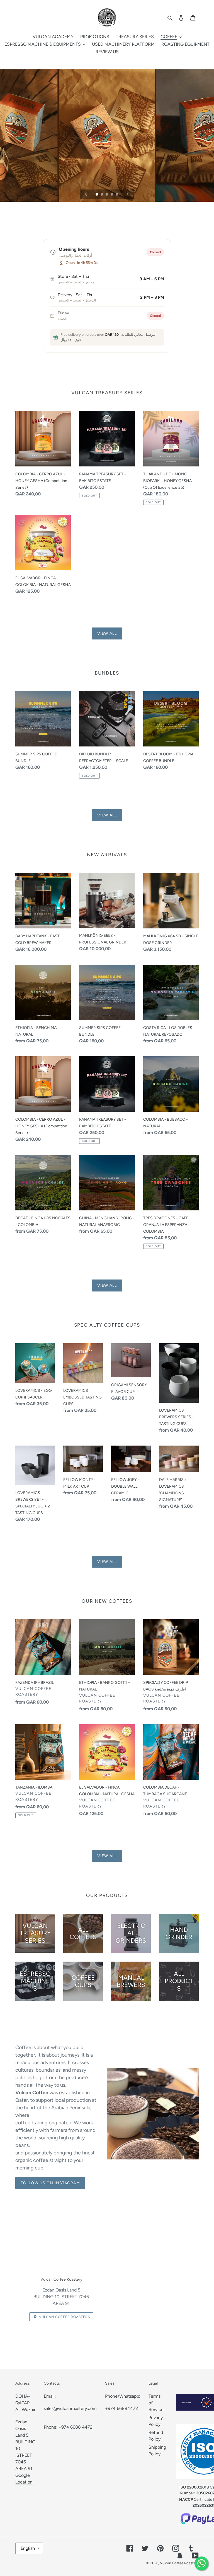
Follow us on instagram (50, 2183)
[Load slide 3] (107, 195)
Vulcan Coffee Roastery (179, 2563)
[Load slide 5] (117, 195)
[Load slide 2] (102, 195)
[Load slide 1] (97, 195)
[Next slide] (128, 194)
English (28, 2548)
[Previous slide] (86, 194)
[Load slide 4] (112, 195)
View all (107, 633)
